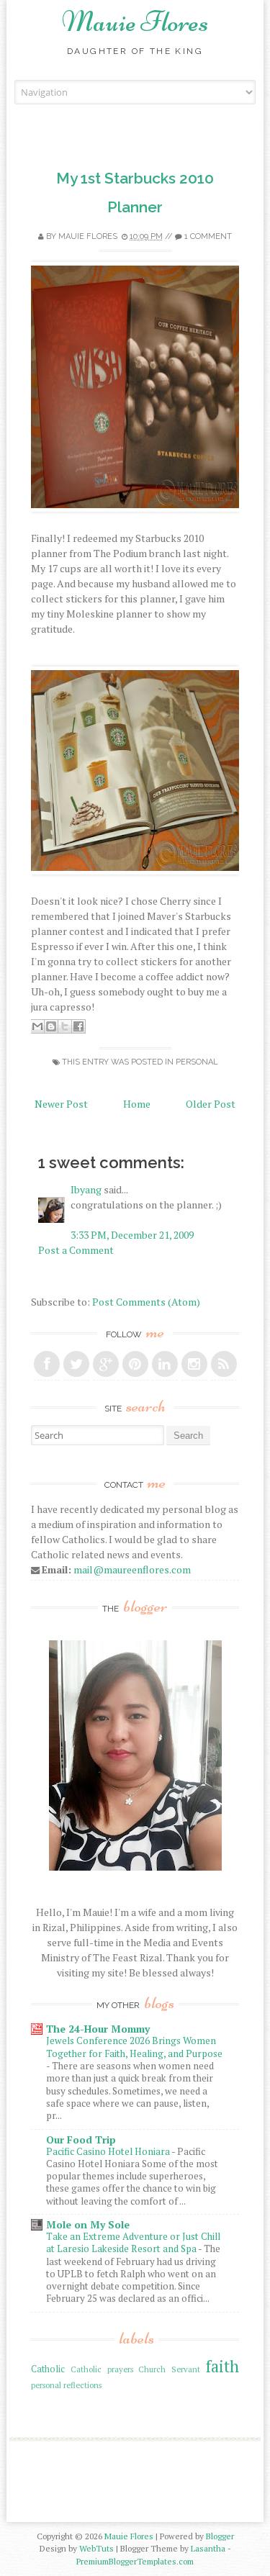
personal (197, 1062)
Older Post (211, 1104)
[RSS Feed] (224, 1364)
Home (137, 1104)
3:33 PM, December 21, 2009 (132, 1235)
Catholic (48, 2369)
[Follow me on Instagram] (194, 1364)
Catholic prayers (102, 2369)
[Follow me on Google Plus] (106, 1364)
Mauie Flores (135, 22)
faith (222, 2366)
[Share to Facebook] (78, 1026)
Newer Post (61, 1104)
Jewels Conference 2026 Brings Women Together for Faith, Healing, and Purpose (134, 2047)
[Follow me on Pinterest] (135, 1364)
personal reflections (66, 2385)
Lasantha (208, 2548)
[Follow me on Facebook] (47, 1364)
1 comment (208, 236)
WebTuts (96, 2548)
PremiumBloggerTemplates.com (135, 2561)
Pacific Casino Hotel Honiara (109, 2151)
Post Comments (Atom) (146, 1302)
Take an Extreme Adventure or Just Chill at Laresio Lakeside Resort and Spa (133, 2242)
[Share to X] (65, 1026)
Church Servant (169, 2369)
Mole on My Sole (88, 2224)
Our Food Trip (81, 2139)
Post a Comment (76, 1250)
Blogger (220, 2536)
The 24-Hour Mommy (98, 2029)
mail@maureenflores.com (132, 1569)
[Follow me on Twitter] (76, 1364)
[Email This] (37, 1026)
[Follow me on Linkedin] (165, 1364)
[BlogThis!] (51, 1026)
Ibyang (86, 1189)
